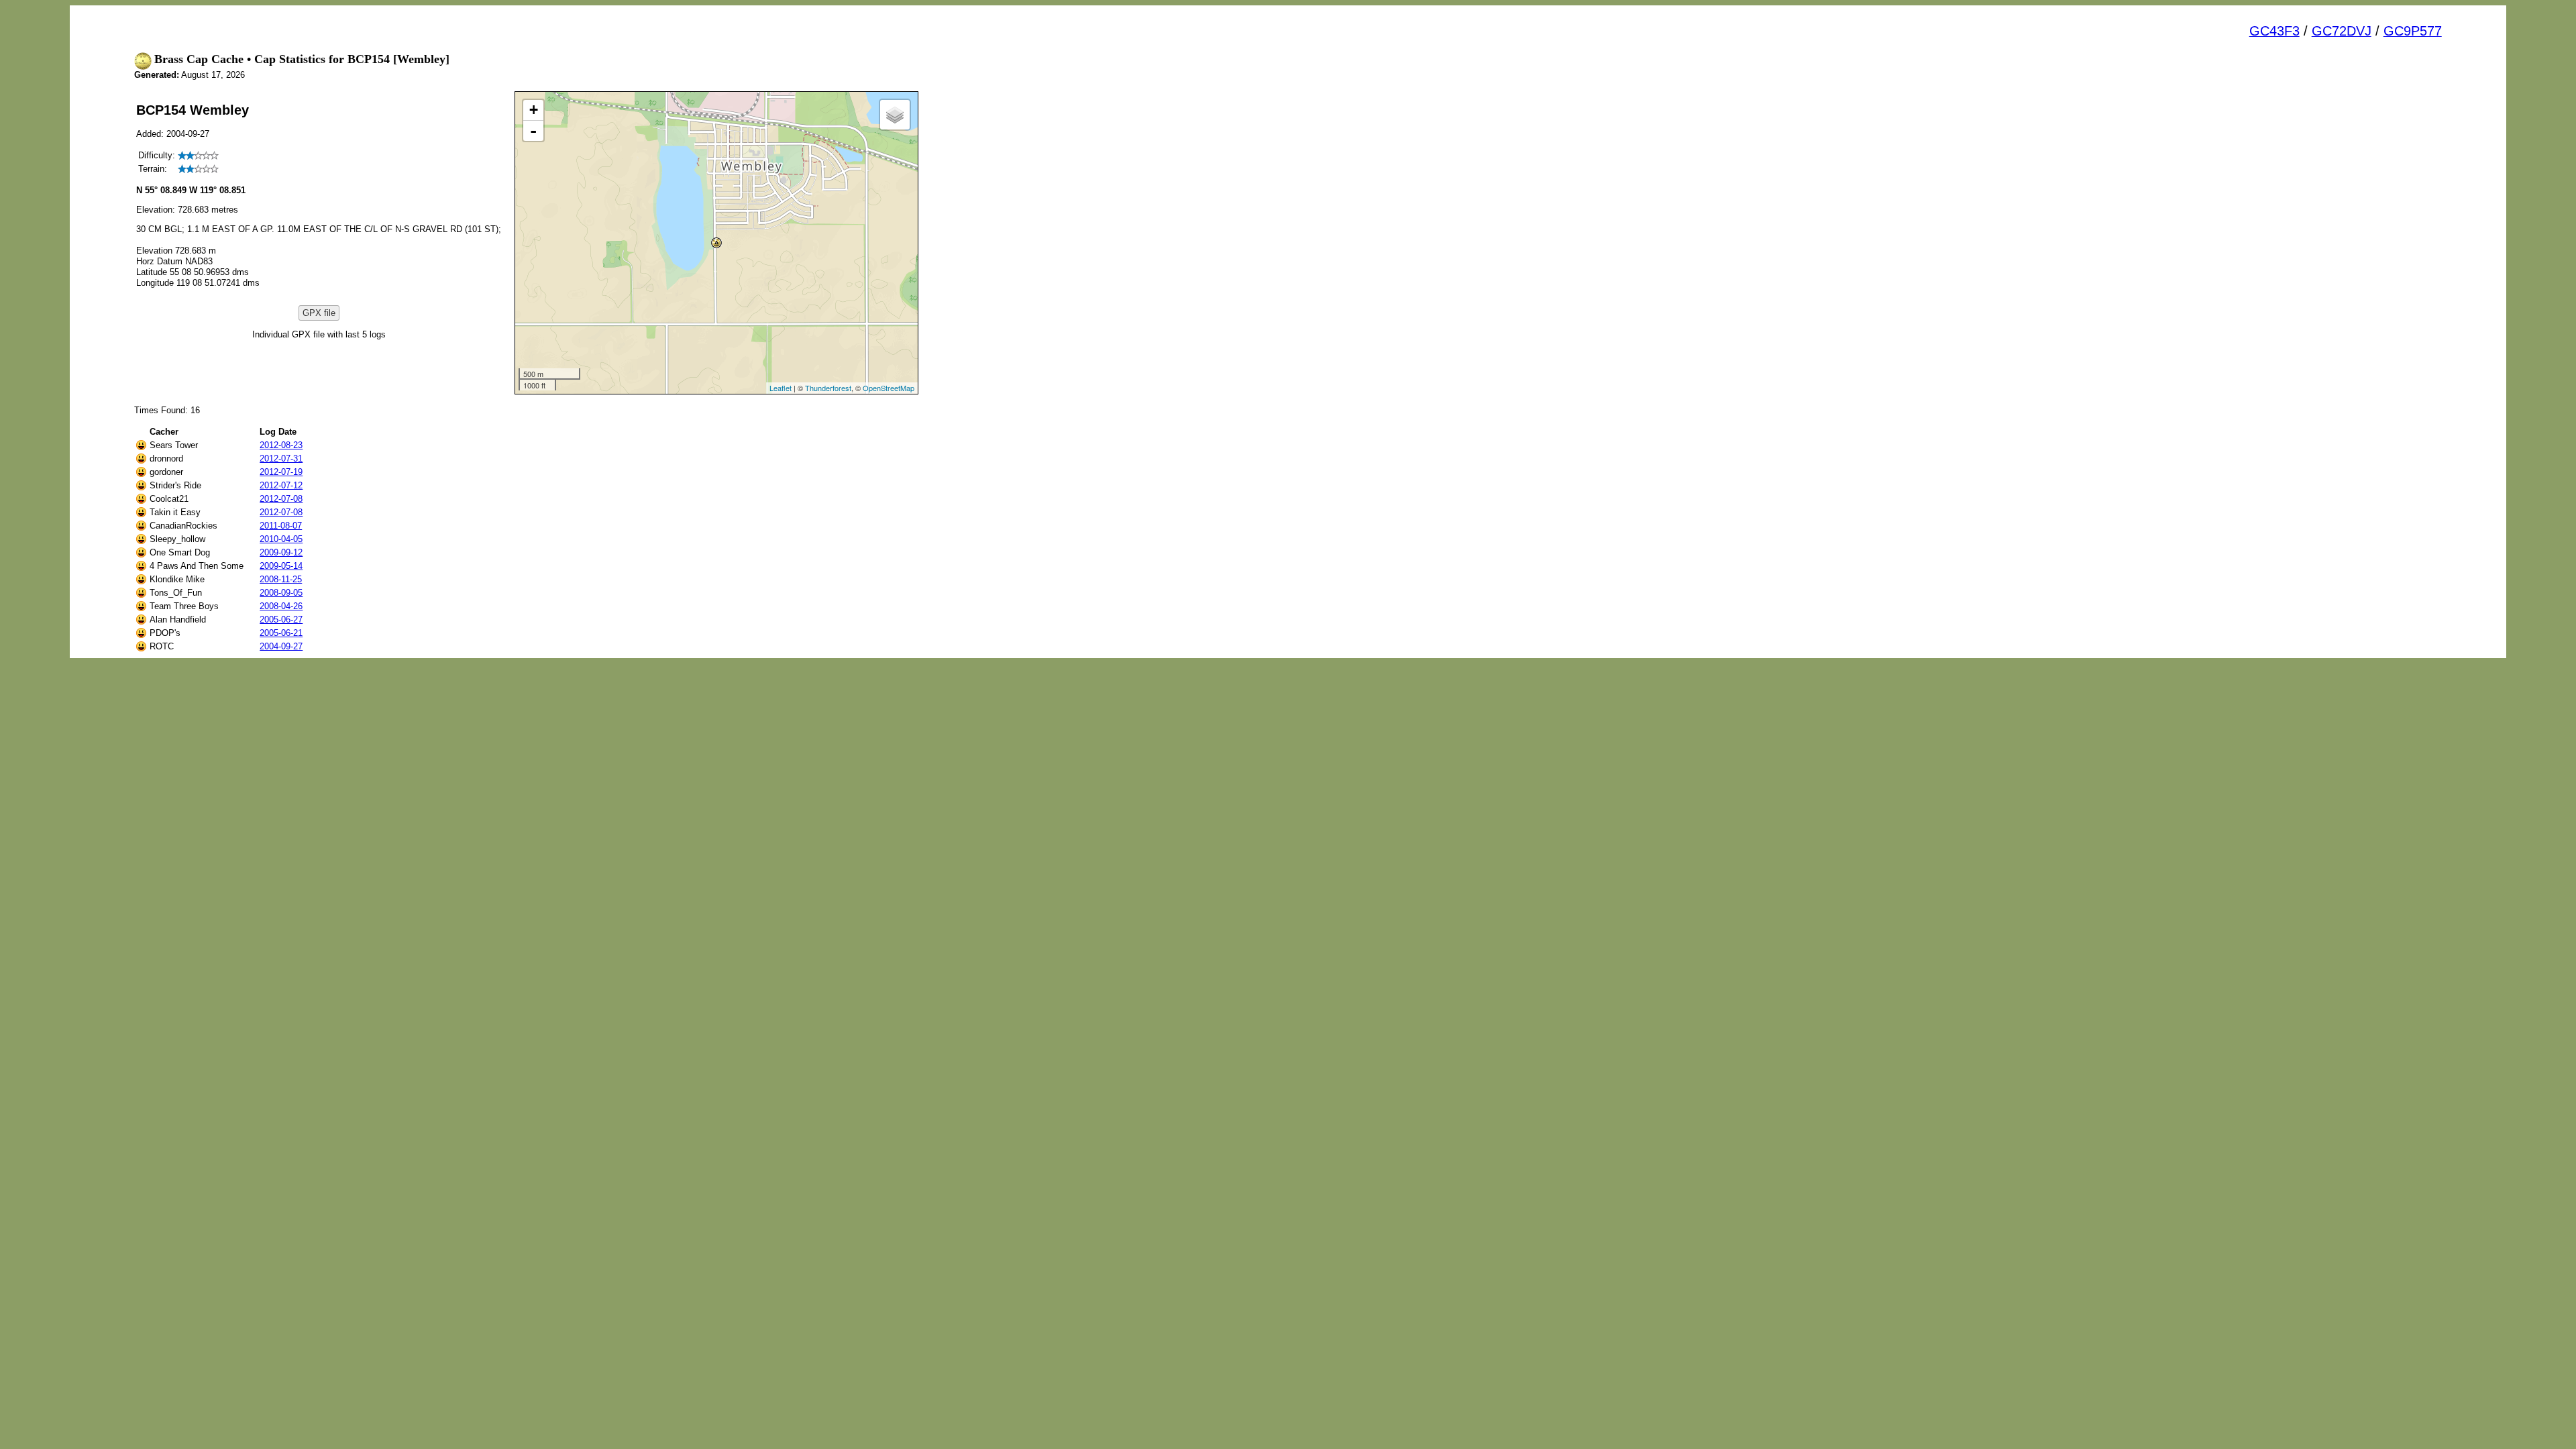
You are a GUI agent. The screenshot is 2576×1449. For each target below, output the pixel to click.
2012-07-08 (281, 499)
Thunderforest (828, 388)
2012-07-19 (281, 472)
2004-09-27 (281, 646)
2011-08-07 (281, 526)
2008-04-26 (281, 606)
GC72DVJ (2342, 31)
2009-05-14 (281, 566)
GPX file (319, 313)
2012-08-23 (281, 445)
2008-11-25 (281, 579)
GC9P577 (2413, 31)
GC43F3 (2274, 31)
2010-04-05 (281, 539)
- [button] (533, 131)
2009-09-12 (281, 552)
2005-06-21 (281, 633)
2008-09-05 (281, 593)
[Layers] (895, 115)
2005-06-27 (281, 620)
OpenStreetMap (889, 388)
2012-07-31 (281, 459)
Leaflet (781, 388)
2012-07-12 (281, 485)
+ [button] (534, 110)
